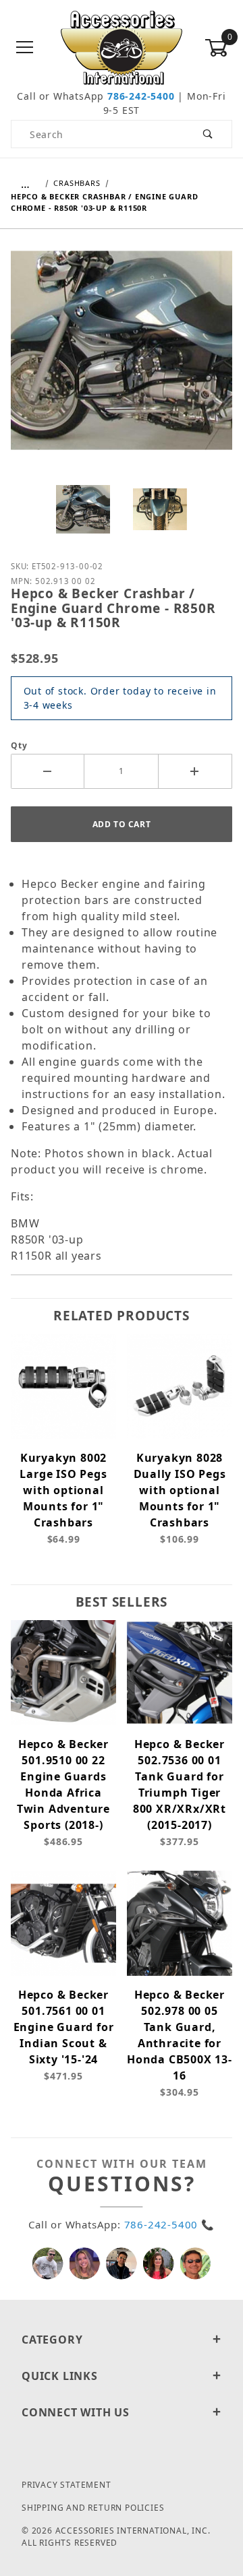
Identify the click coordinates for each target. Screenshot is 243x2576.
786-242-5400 (141, 96)
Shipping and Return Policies (93, 2508)
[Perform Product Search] (208, 134)
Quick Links (60, 2376)
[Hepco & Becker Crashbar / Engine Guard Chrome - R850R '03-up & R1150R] (122, 360)
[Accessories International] (122, 47)
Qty (19, 745)
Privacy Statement (66, 2485)
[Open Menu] (25, 48)
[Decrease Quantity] (48, 771)
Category (52, 2340)
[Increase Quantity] (195, 771)
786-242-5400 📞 (169, 2224)
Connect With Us (76, 2412)
